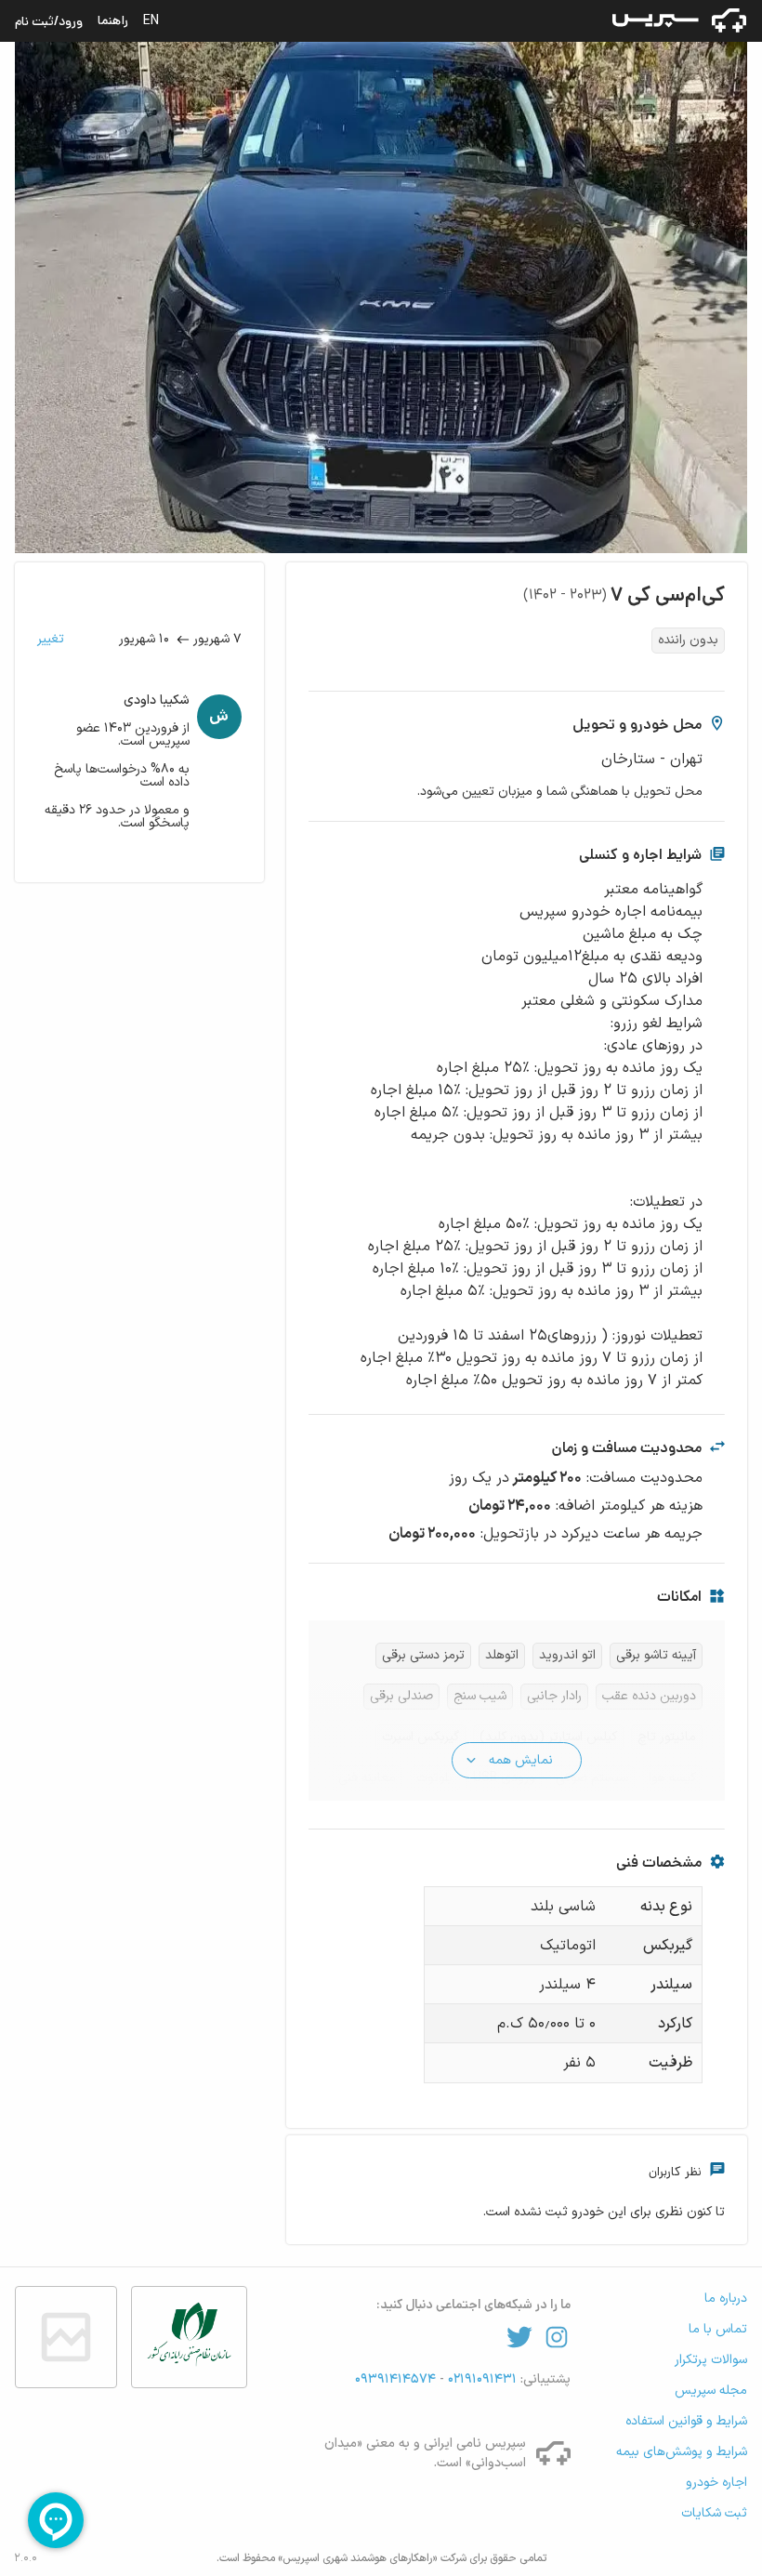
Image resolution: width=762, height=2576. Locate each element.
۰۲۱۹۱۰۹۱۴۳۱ (480, 2379)
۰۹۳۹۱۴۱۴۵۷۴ (397, 2379)
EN (151, 20)
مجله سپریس (711, 2391)
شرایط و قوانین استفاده (686, 2421)
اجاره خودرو (716, 2483)
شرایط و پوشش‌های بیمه (682, 2452)
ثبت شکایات (714, 2513)
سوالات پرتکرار (711, 2360)
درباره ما (726, 2299)
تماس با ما (718, 2329)
